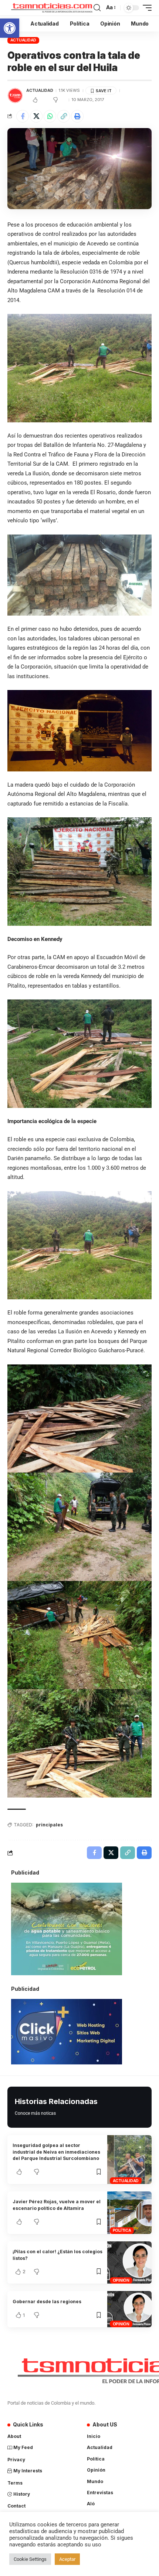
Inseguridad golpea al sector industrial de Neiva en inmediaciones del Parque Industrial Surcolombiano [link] (56, 2152)
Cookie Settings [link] (30, 2559)
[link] (10, 28)
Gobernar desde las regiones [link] (47, 2302)
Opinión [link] (121, 2280)
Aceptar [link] (67, 2559)
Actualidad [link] (23, 40)
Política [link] (122, 2230)
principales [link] (49, 1825)
